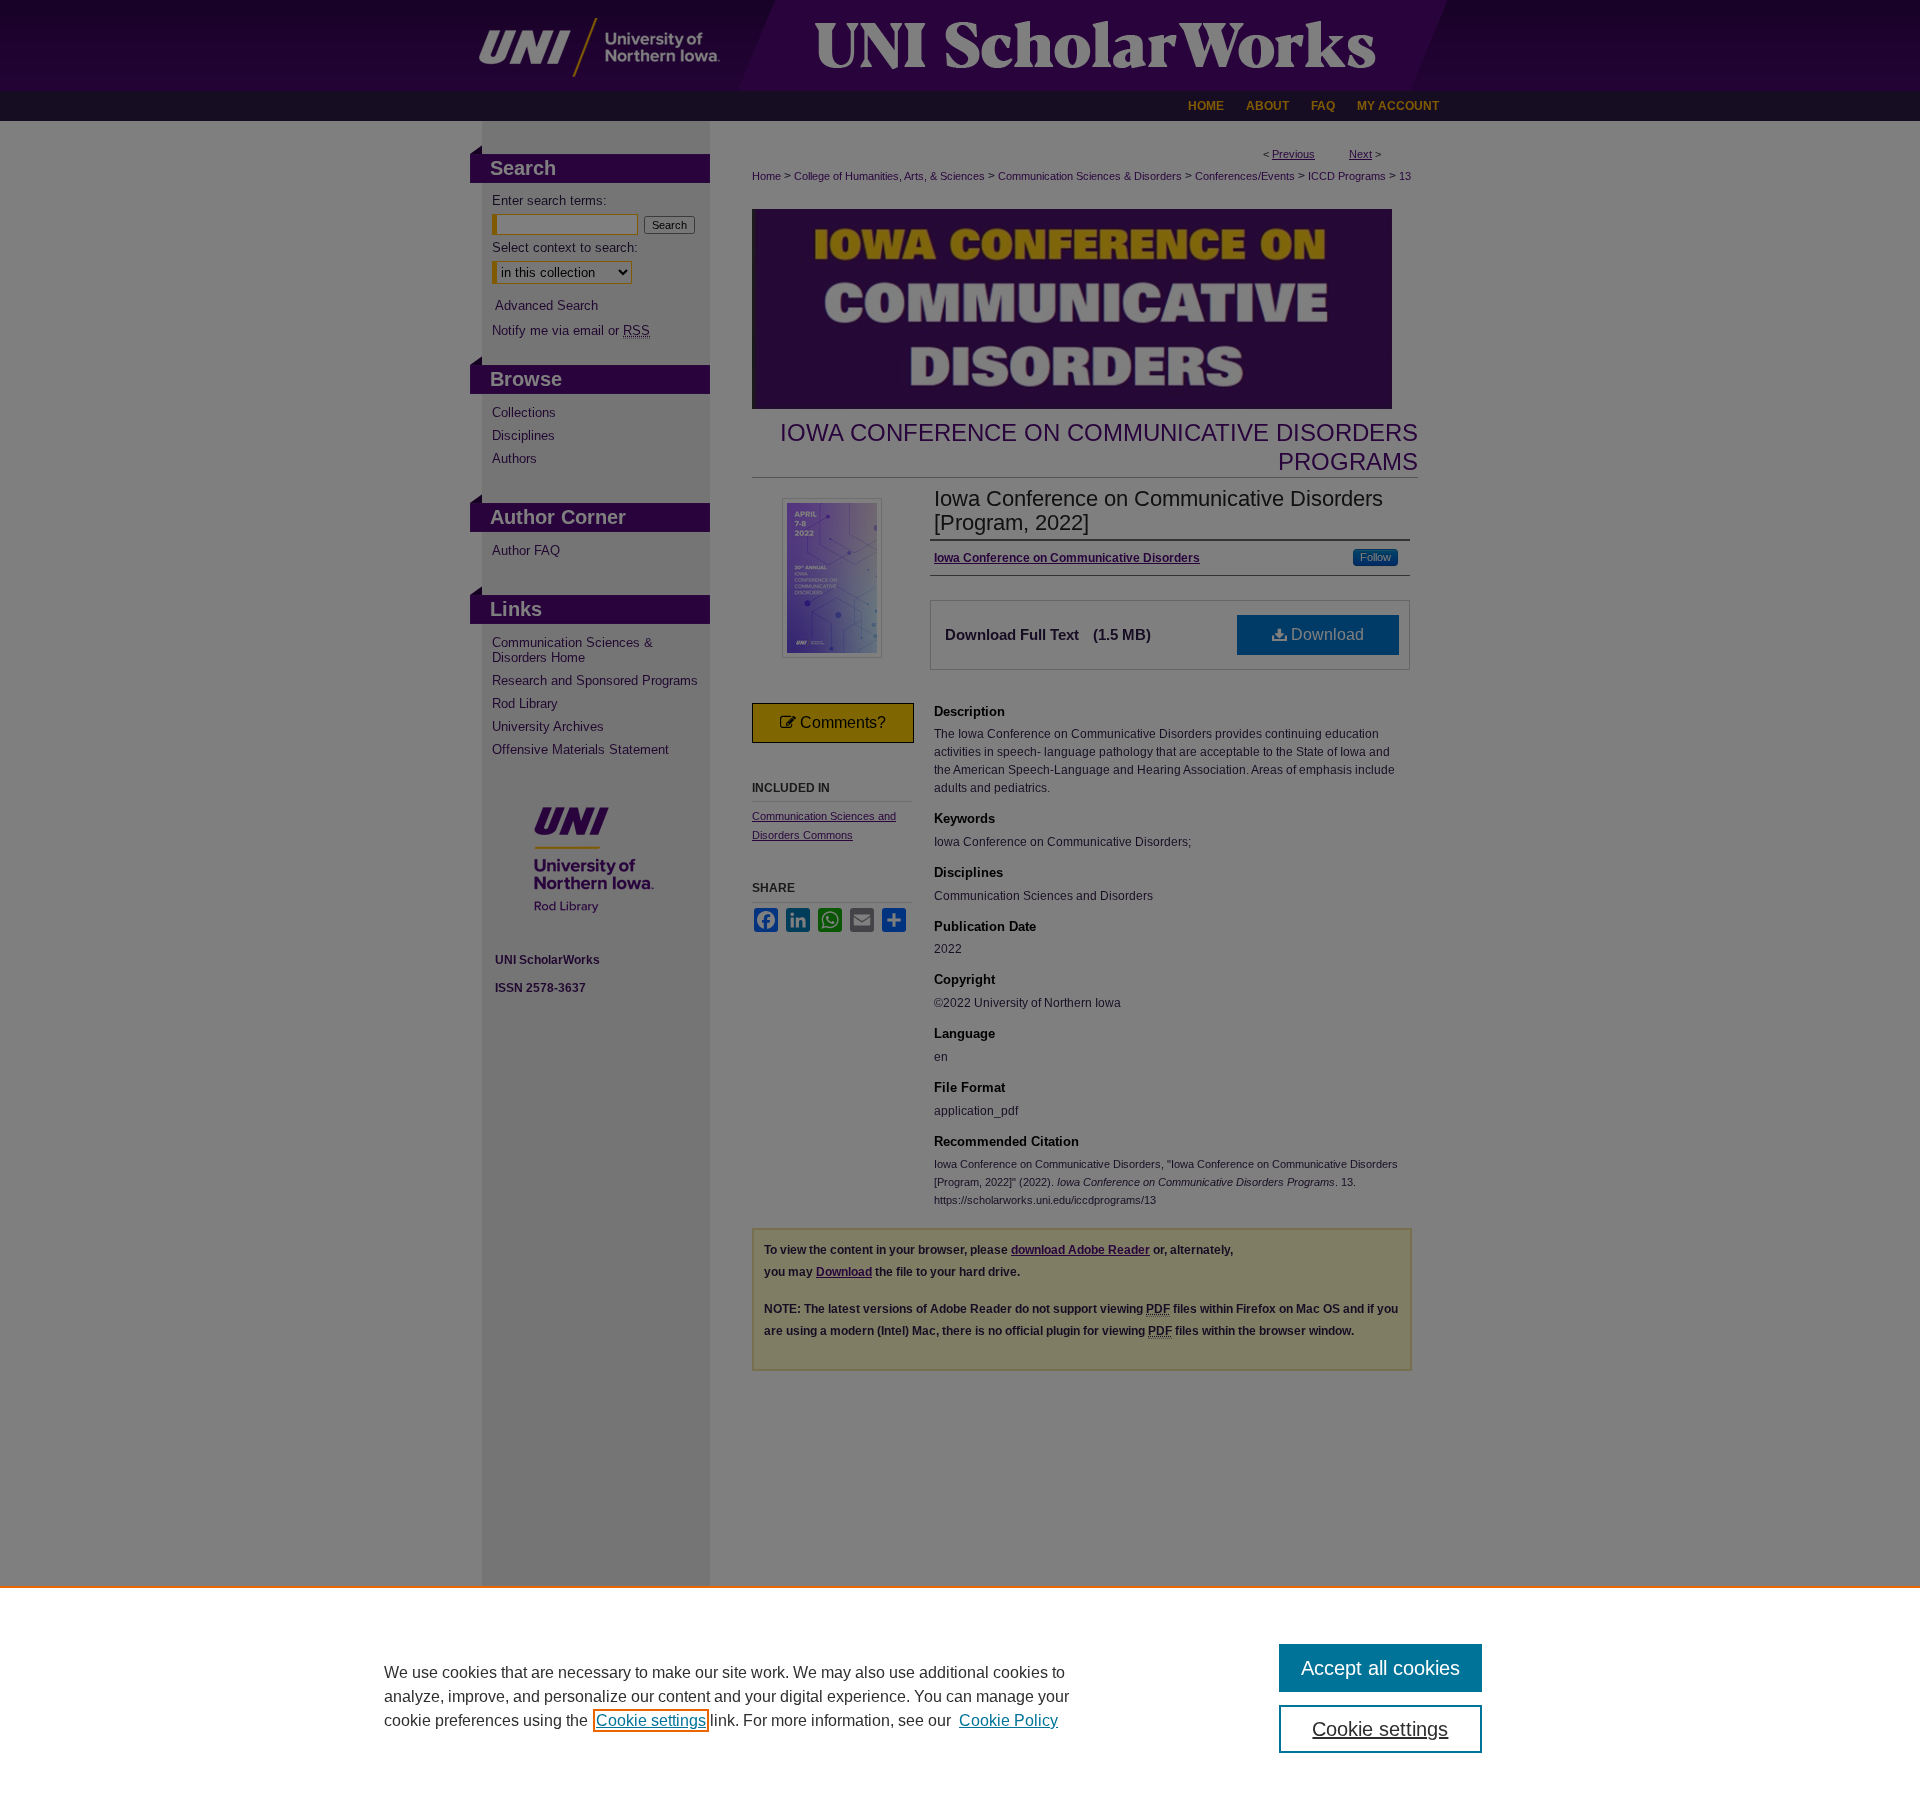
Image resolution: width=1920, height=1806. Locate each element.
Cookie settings (651, 1720)
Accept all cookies (1380, 1668)
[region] (960, 1696)
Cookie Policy (1008, 1720)
